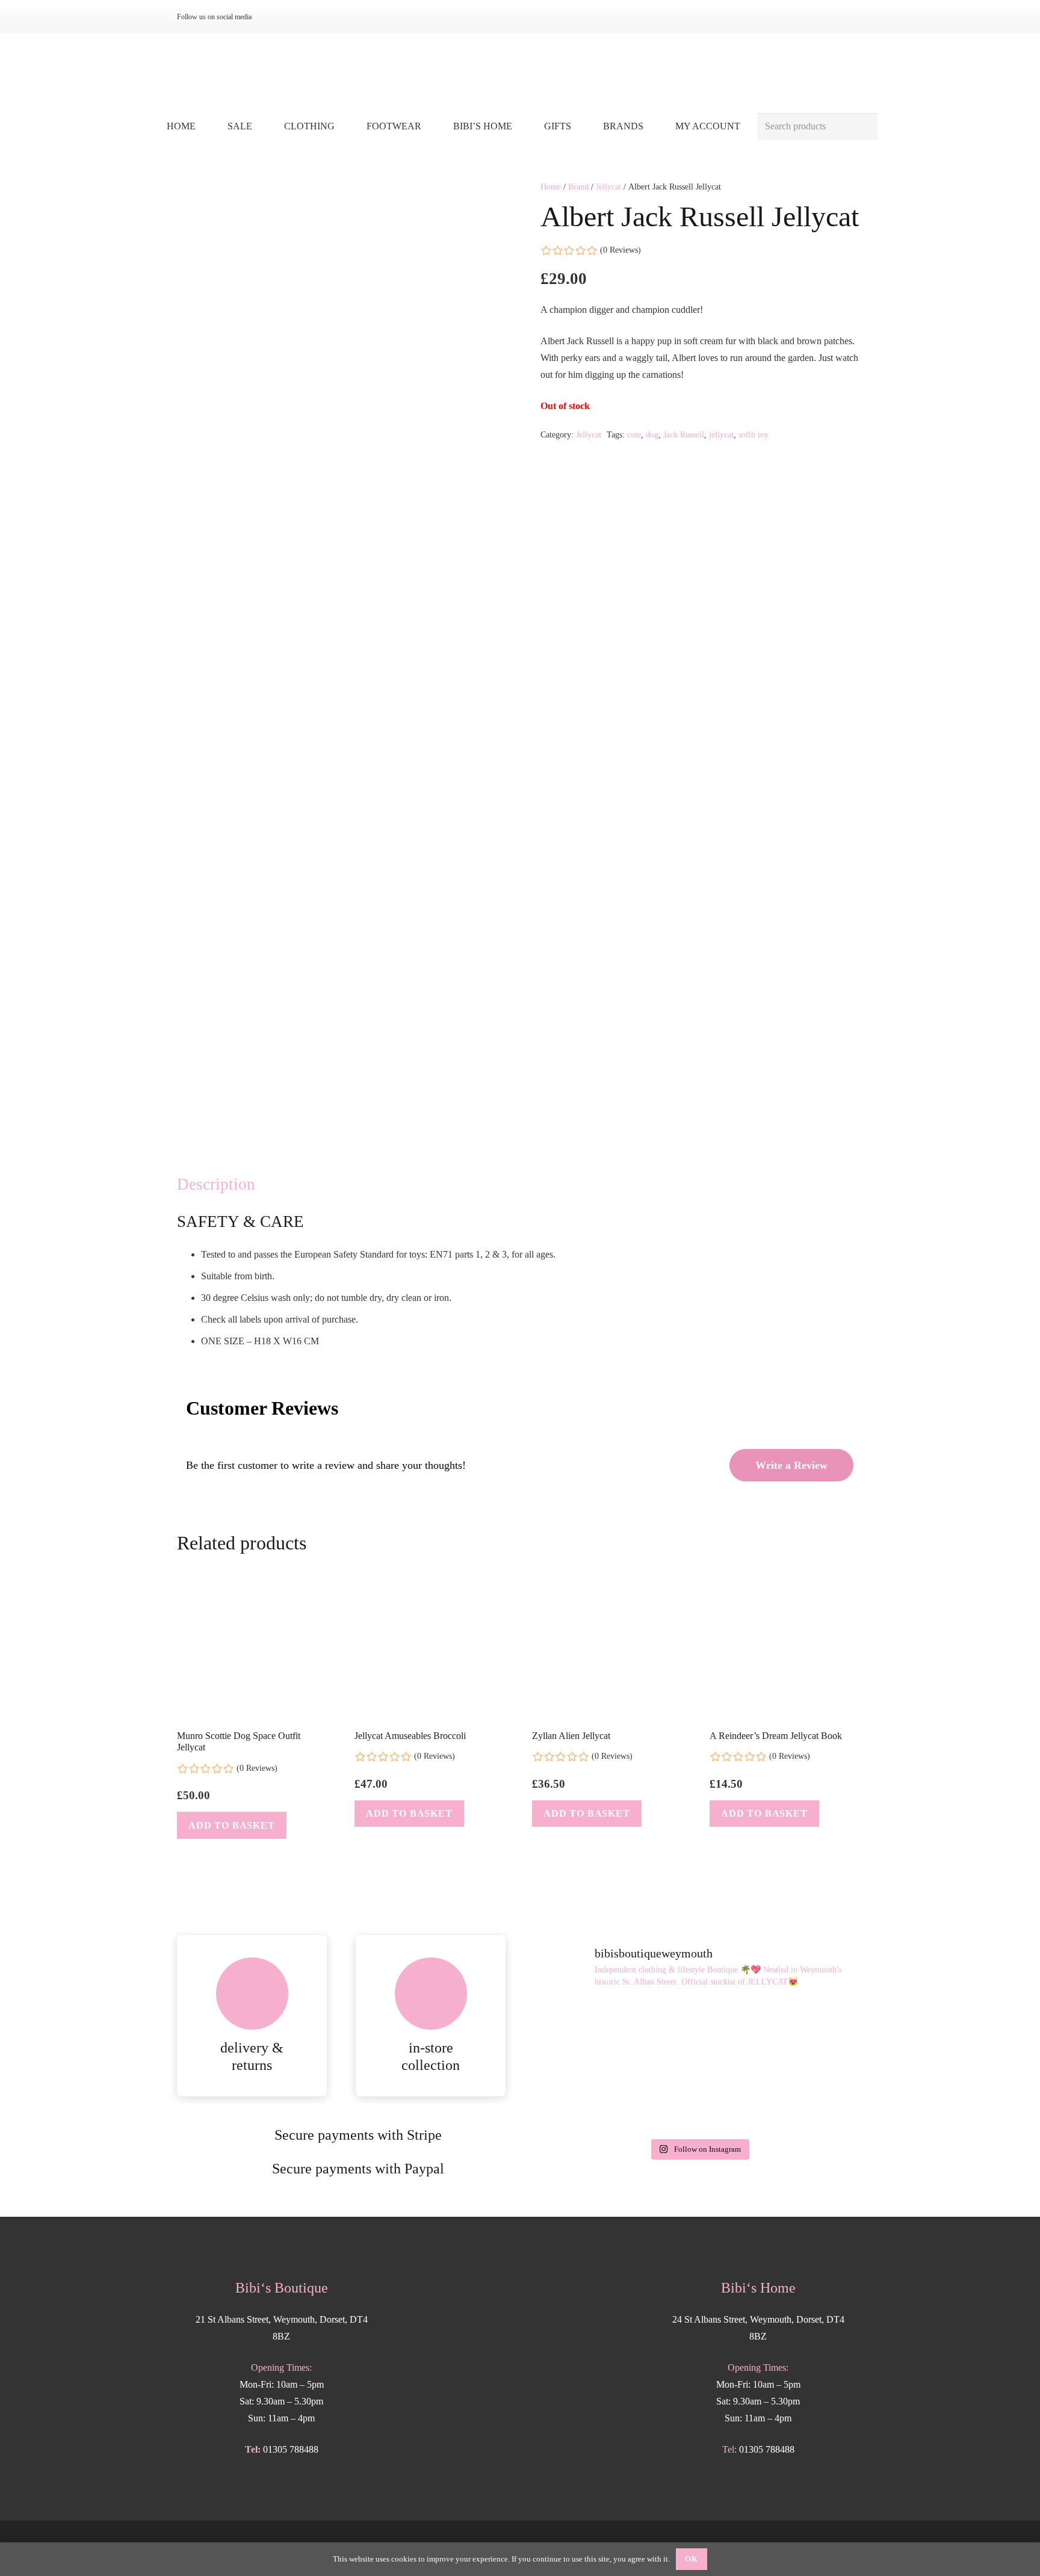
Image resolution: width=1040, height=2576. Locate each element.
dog (652, 434)
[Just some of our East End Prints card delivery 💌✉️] (587, 2034)
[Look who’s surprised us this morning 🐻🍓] (810, 2034)
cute (634, 434)
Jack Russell (684, 434)
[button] (343, 126)
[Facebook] (294, 17)
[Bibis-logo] (520, 72)
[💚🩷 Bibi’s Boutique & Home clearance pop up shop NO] (698, 2099)
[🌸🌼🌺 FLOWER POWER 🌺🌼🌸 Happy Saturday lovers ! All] (698, 2034)
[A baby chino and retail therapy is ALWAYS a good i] (810, 2099)
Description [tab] (216, 1184)
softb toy (754, 434)
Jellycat (608, 187)
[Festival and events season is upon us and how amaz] (587, 2099)
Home (551, 187)
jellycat (721, 434)
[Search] (864, 127)
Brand (578, 187)
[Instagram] (274, 17)
